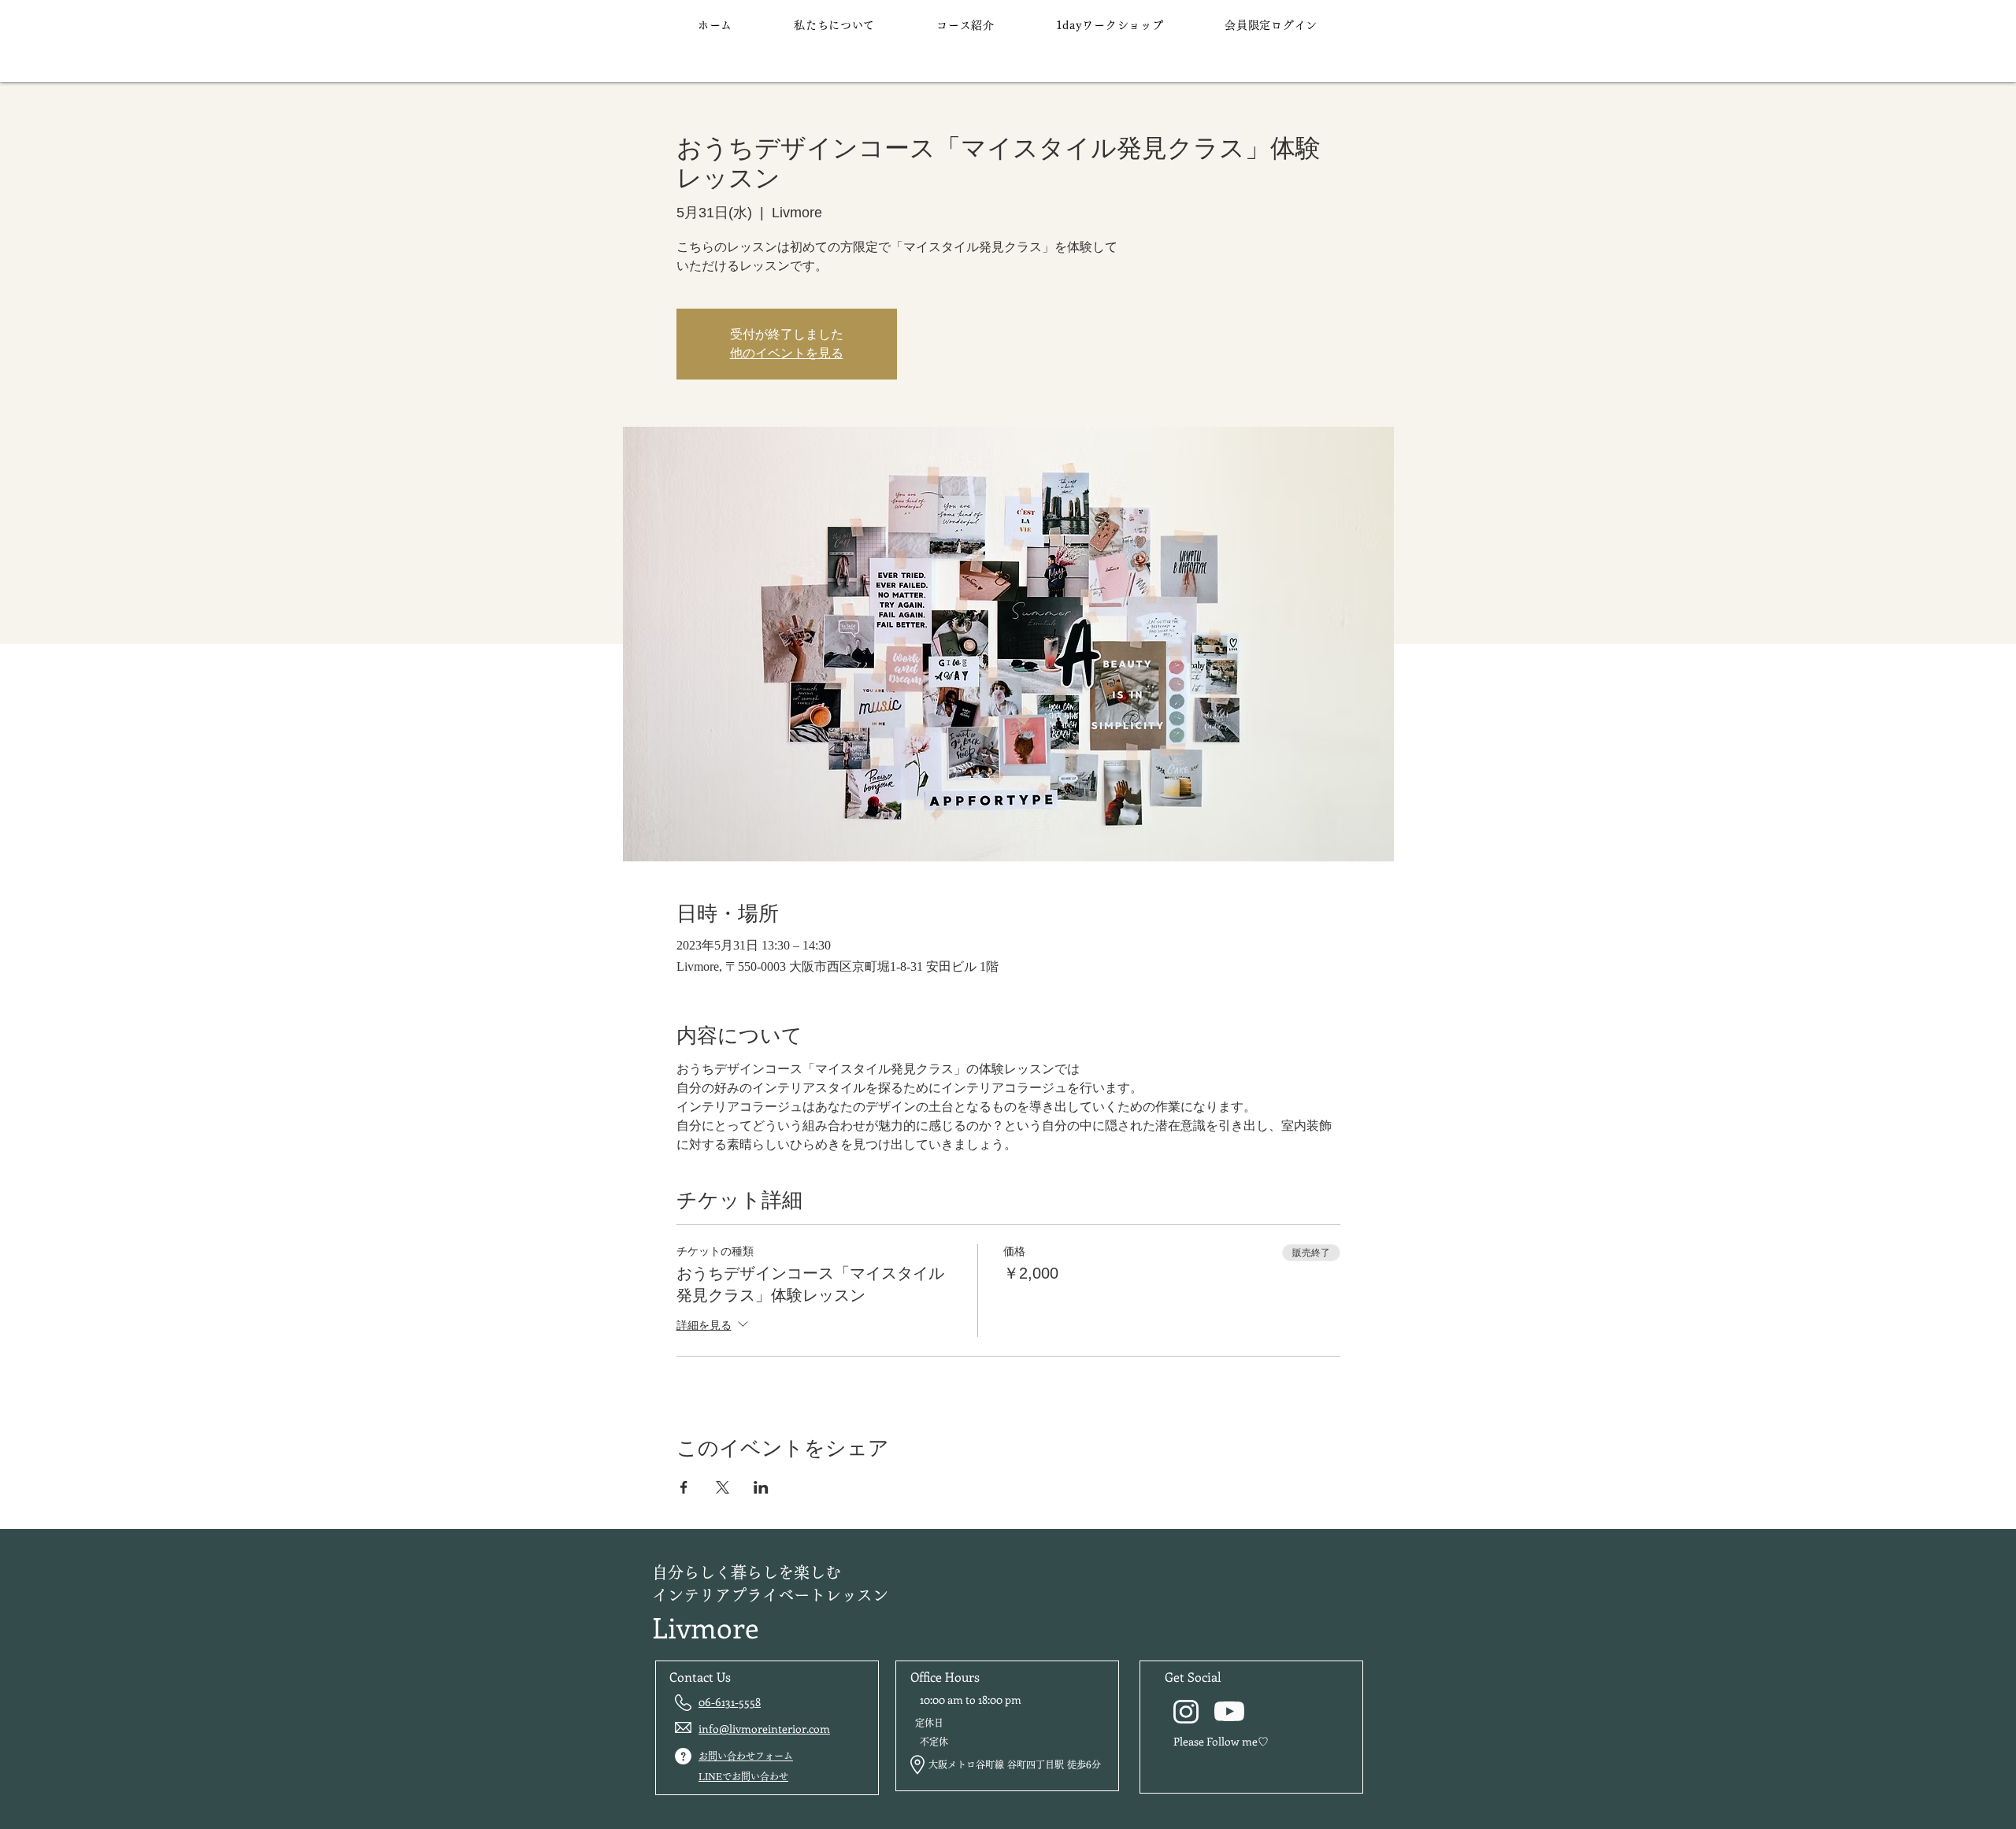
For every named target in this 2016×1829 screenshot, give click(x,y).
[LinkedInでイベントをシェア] (761, 1487)
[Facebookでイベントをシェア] (684, 1487)
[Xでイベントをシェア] (723, 1487)
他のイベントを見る (787, 353)
